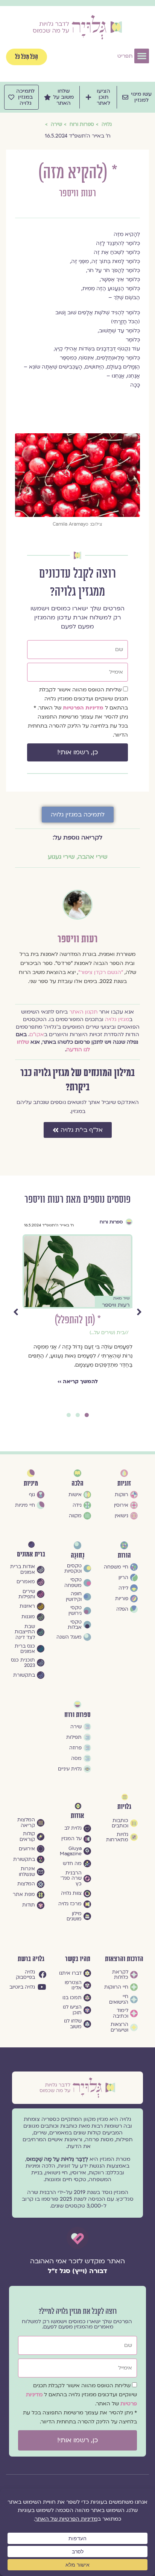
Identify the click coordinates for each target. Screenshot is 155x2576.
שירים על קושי (113, 1349)
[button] (142, 56)
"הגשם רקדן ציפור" (101, 972)
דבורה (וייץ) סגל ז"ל (77, 2271)
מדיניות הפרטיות (84, 708)
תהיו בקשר (78, 1959)
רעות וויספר (77, 193)
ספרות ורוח (77, 1715)
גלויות (124, 1807)
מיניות (31, 1484)
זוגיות (117, 1222)
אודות (77, 1816)
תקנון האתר (83, 1012)
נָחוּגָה (77, 1556)
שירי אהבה (93, 857)
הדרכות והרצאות (124, 1959)
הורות (124, 1556)
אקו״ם (37, 1034)
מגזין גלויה (117, 1019)
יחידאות (120, 1338)
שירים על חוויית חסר (107, 1344)
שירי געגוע (61, 857)
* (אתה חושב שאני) (77, 1320)
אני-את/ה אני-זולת (104, 1333)
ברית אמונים (31, 1554)
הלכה (77, 1484)
